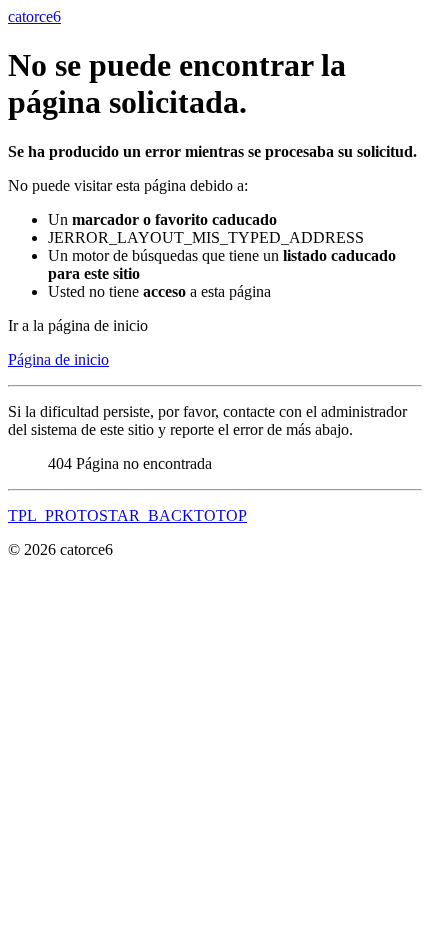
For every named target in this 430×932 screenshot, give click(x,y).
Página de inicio (58, 359)
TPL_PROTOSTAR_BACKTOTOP (127, 515)
